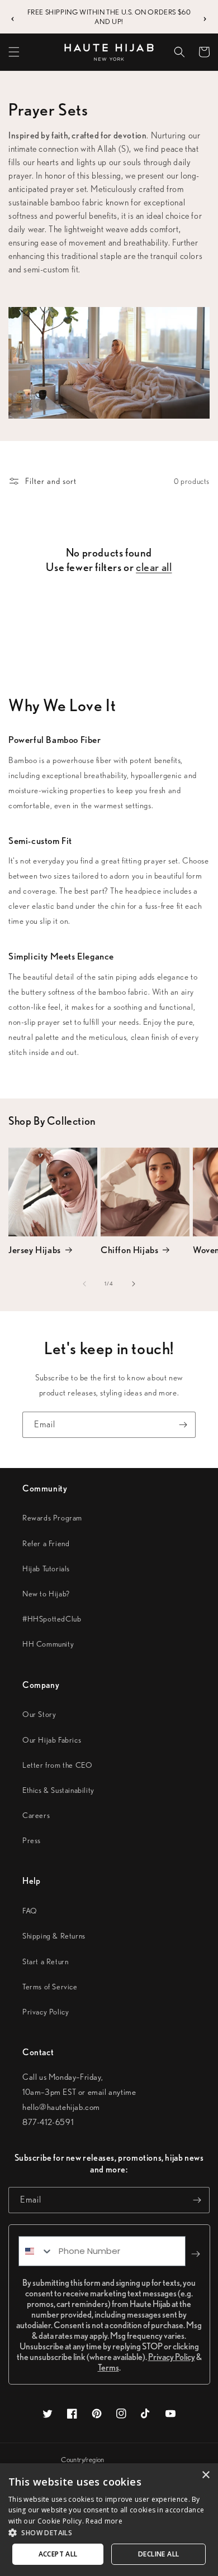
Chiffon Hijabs (129, 1250)
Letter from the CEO (57, 1765)
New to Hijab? (46, 1594)
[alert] (109, 2520)
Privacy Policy (46, 2012)
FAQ (30, 1911)
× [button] (205, 2475)
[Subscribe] (183, 1425)
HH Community (48, 1644)
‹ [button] (13, 17)
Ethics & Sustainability (58, 1790)
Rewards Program (52, 1518)
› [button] (205, 17)
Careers (36, 1815)
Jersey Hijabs (35, 1250)
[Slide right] (134, 1284)
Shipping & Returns (54, 1936)
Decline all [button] (158, 2554)
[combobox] (36, 2251)
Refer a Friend (46, 1543)
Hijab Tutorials (46, 1568)
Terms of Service (50, 1987)
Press (32, 1840)
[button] (14, 52)
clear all (154, 567)
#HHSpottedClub (52, 1619)
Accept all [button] (58, 2554)
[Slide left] (84, 1284)
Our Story (39, 1714)
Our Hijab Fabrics (52, 1740)
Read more (104, 2521)
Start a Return (45, 1961)
